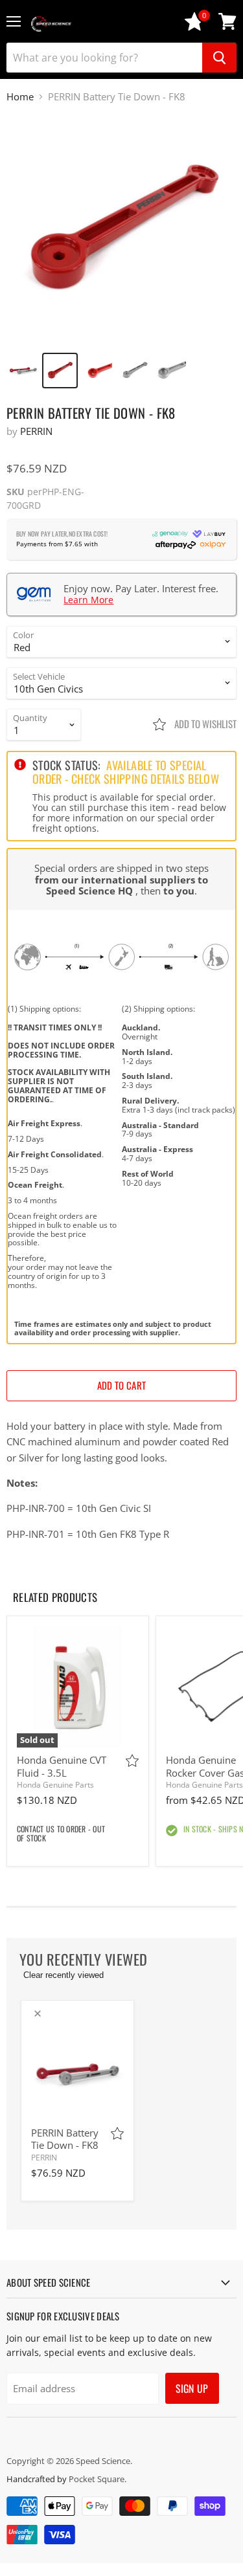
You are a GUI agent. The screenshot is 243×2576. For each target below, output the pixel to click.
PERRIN (36, 431)
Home (20, 97)
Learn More (88, 600)
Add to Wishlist (204, 724)
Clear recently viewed (64, 1975)
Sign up (192, 2388)
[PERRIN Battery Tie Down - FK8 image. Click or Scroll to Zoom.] (121, 229)
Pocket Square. (98, 2479)
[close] (38, 2014)
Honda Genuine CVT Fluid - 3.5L (62, 1766)
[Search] (219, 58)
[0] (194, 28)
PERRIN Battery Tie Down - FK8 (65, 2139)
